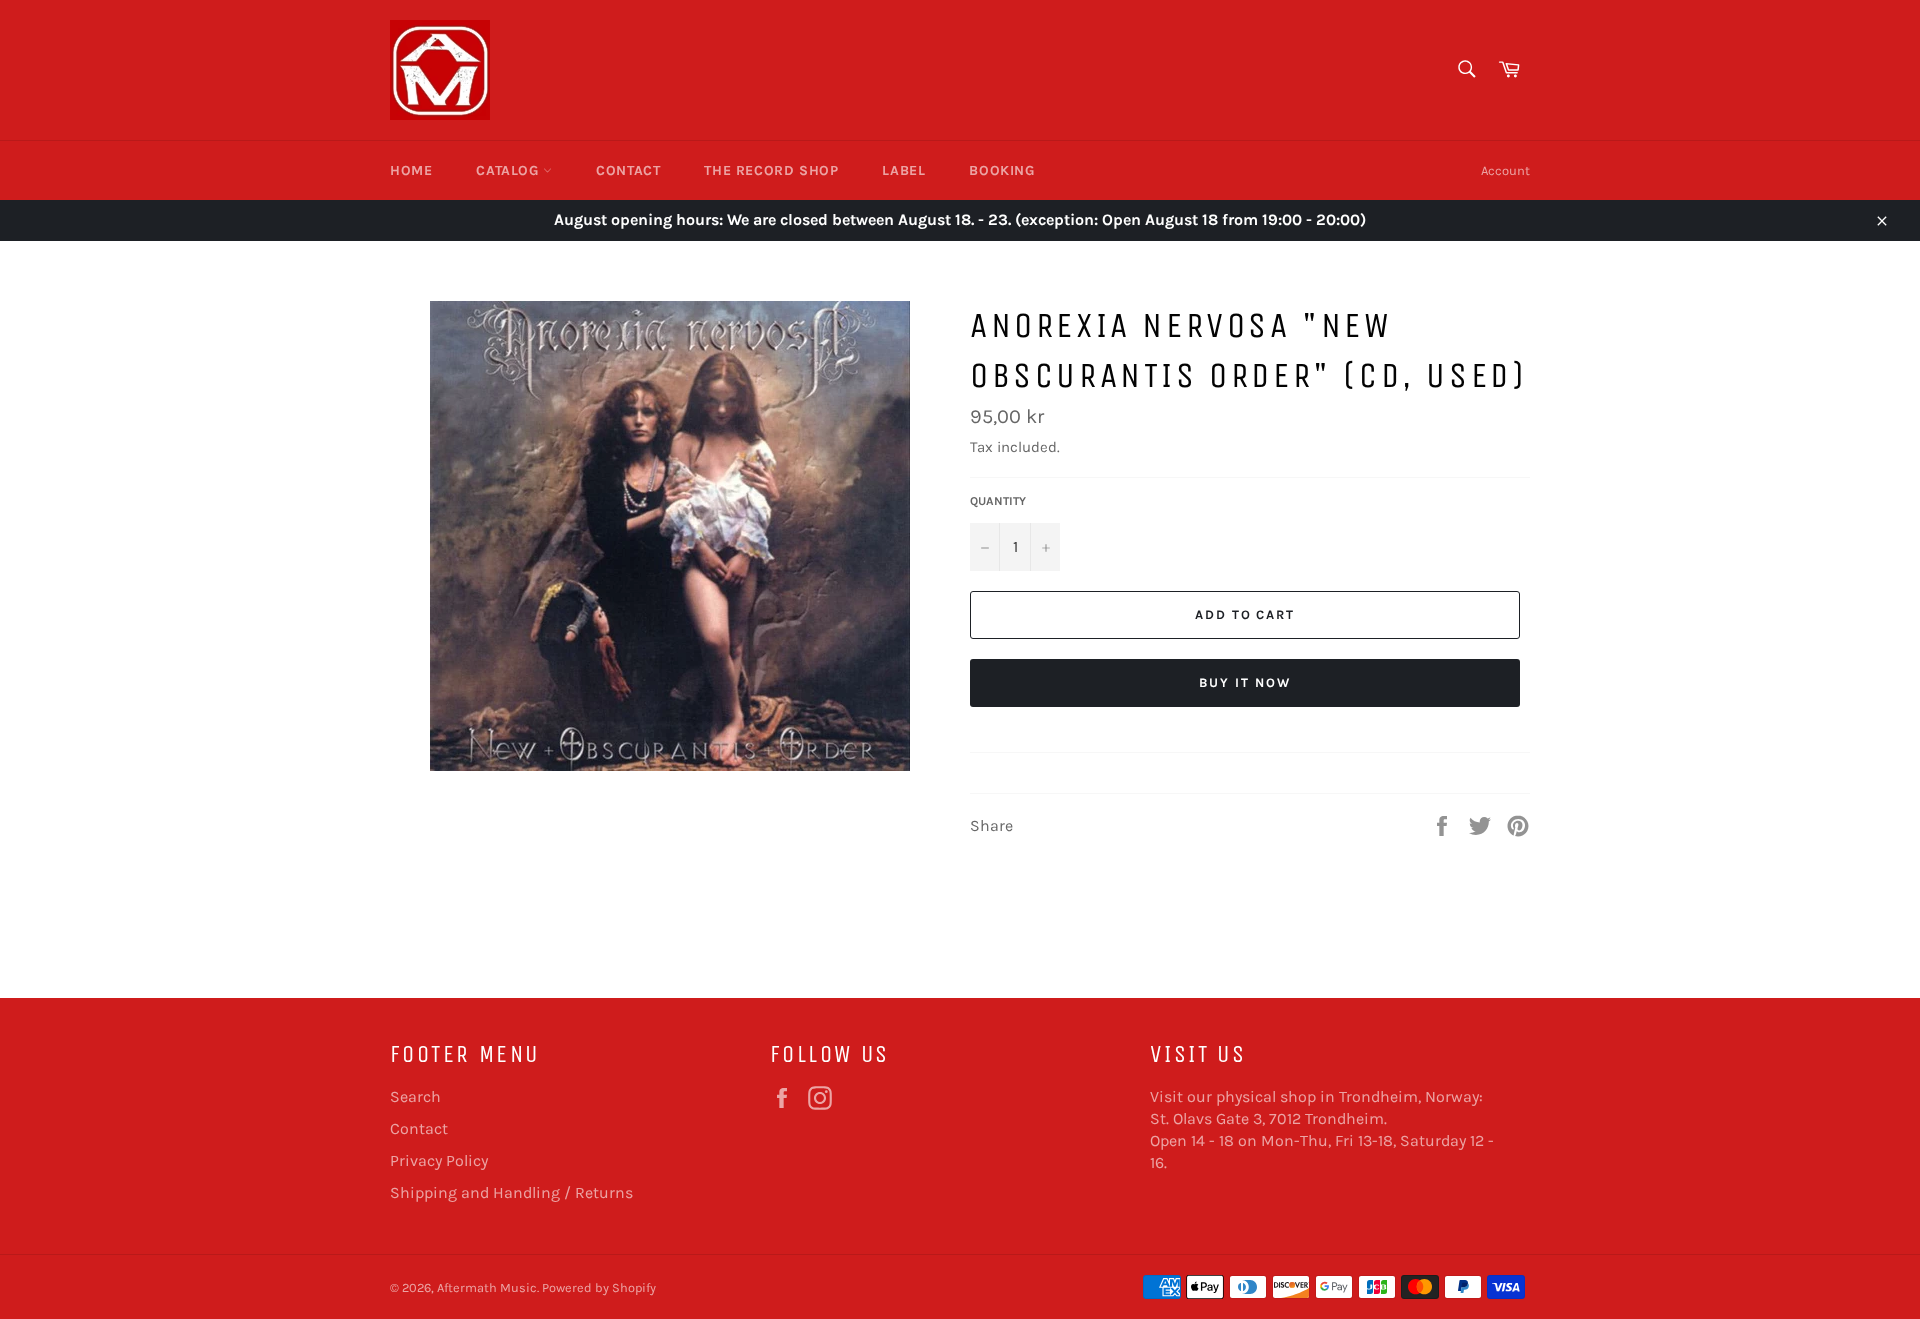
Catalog (509, 170)
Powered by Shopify (599, 1287)
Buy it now (1245, 682)
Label (903, 170)
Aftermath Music (487, 1287)
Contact (628, 170)
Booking (1001, 170)
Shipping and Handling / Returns (511, 1192)
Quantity (998, 501)
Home (411, 170)
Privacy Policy (439, 1160)
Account (1505, 170)
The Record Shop (771, 170)
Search (415, 1096)
